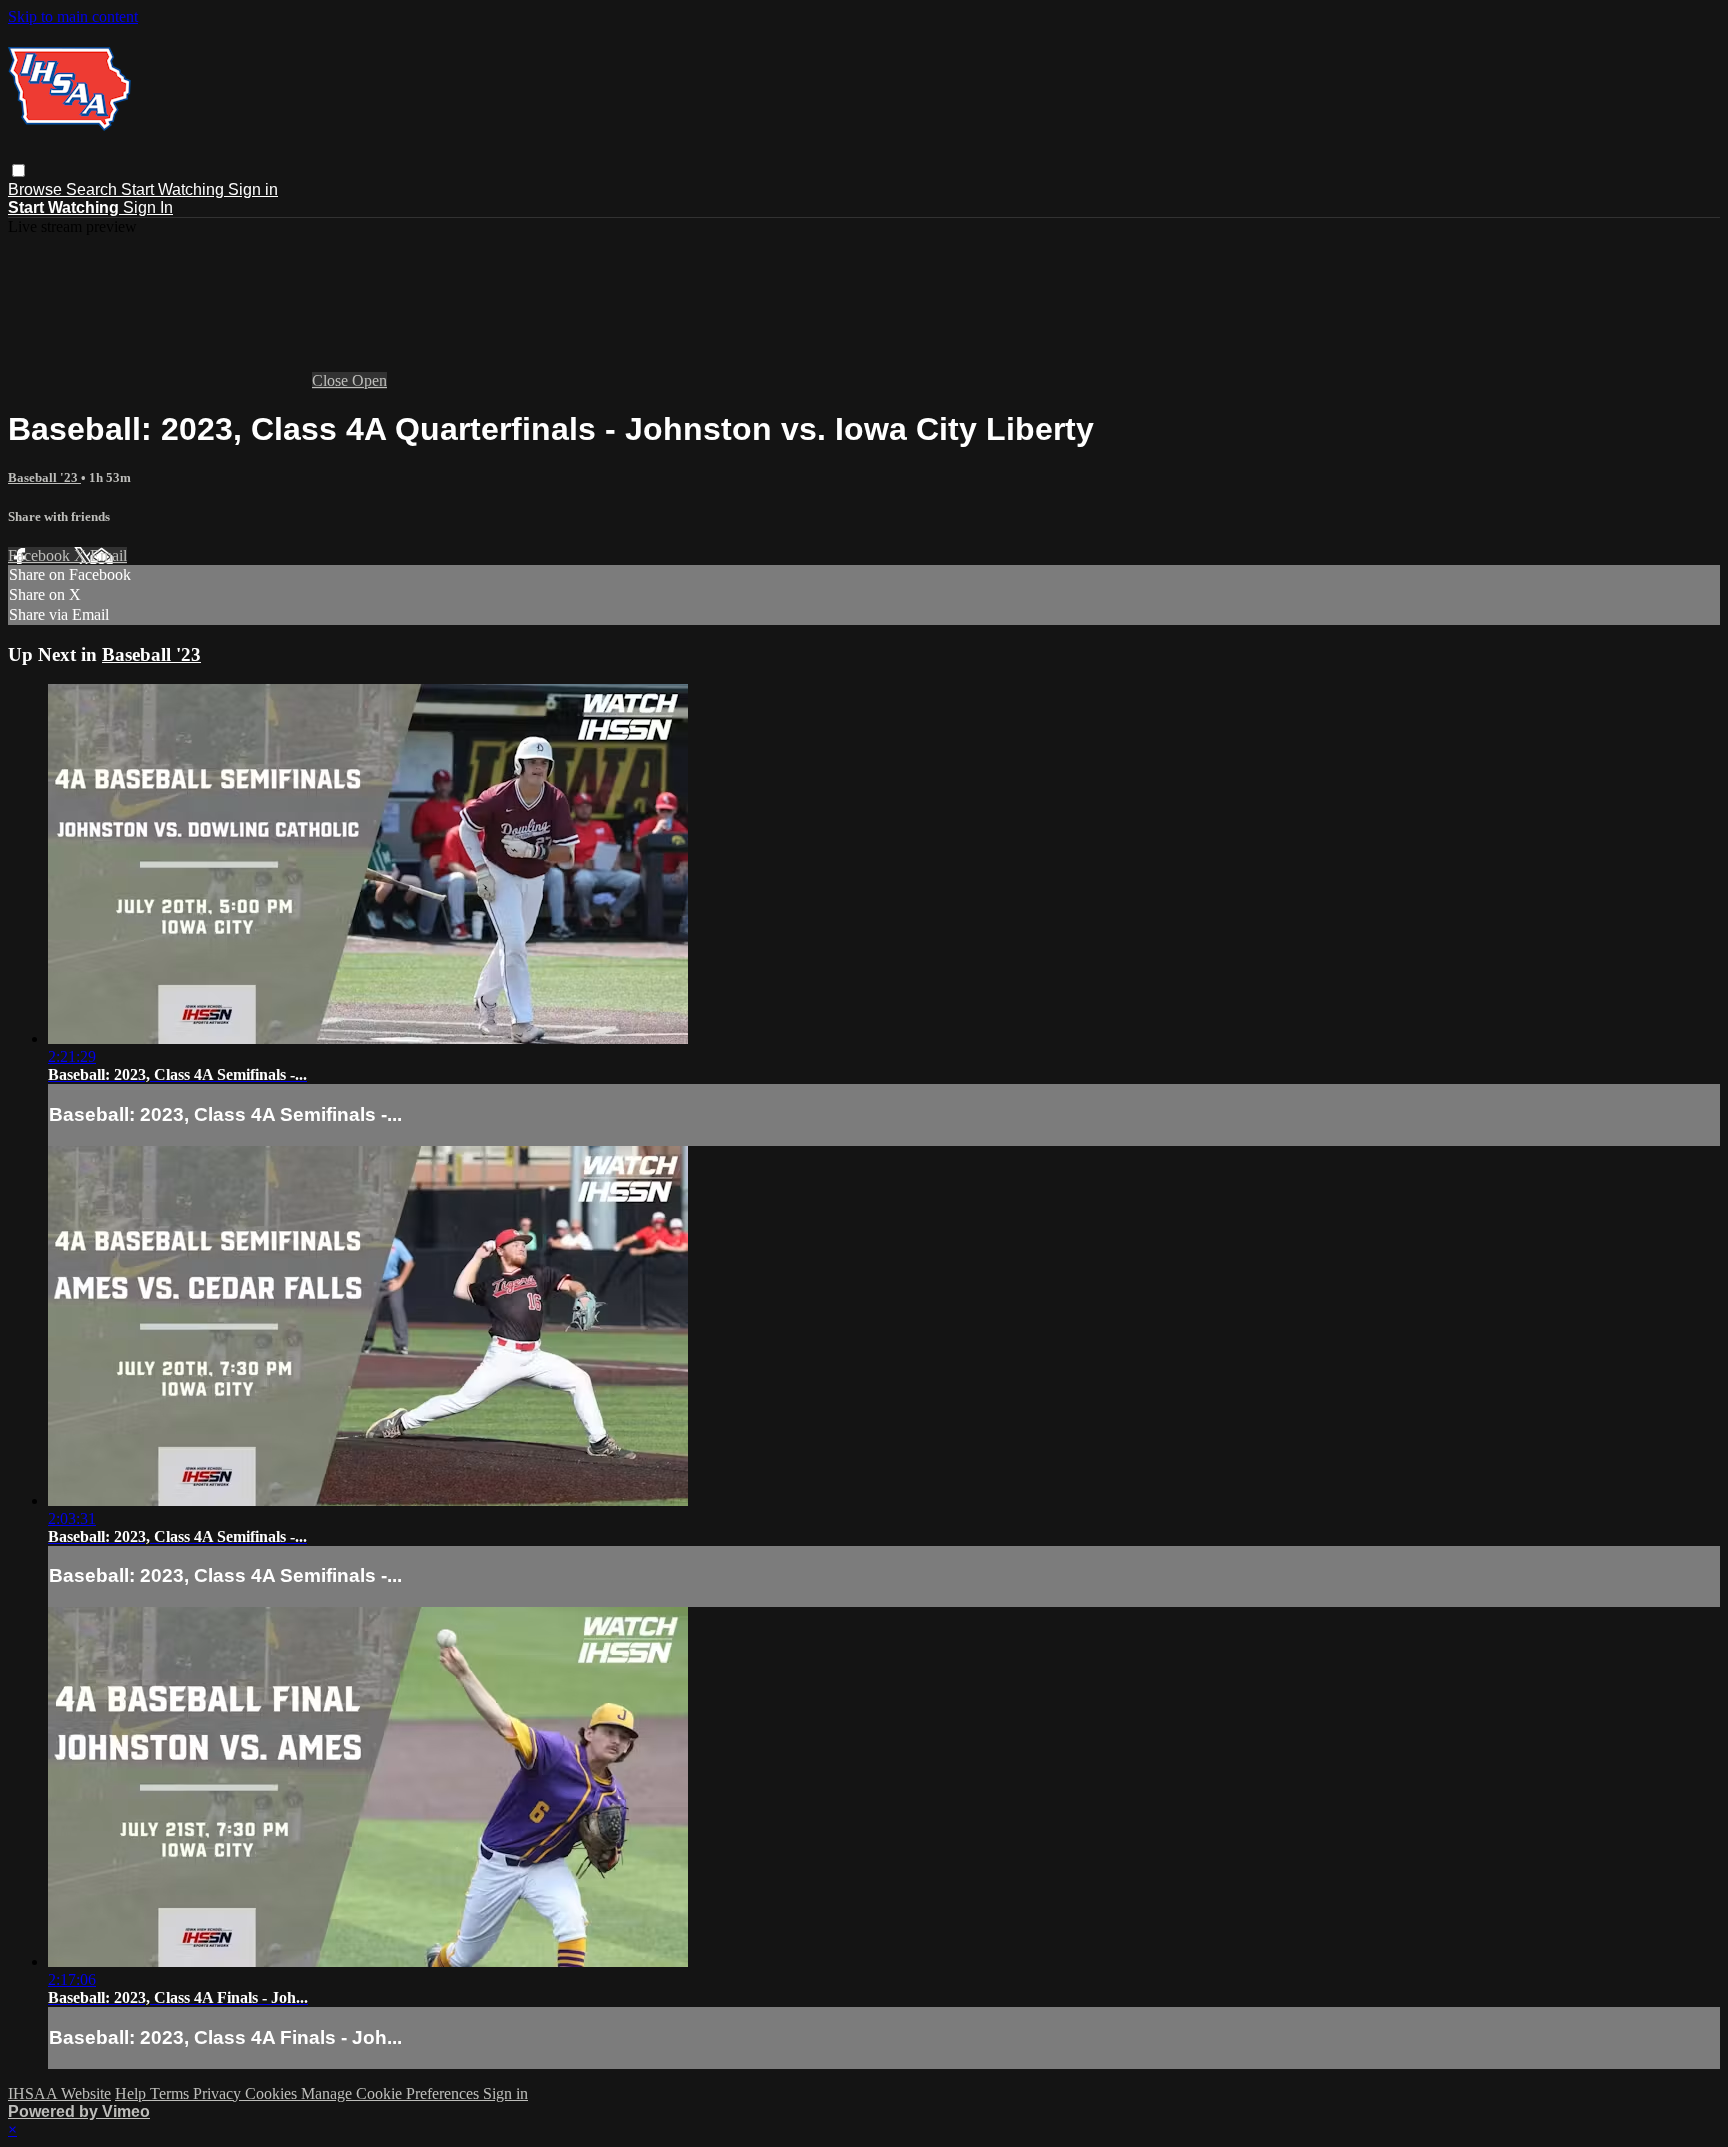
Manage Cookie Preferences (392, 2093)
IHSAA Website (59, 2093)
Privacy (219, 2093)
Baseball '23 (44, 477)
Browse (37, 189)
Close (332, 380)
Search (93, 189)
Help (132, 2093)
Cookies (273, 2093)
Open (369, 380)
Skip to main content (73, 16)
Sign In (148, 207)
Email (108, 555)
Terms (171, 2093)
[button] (18, 170)
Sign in (253, 189)
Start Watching (174, 189)
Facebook (41, 555)
